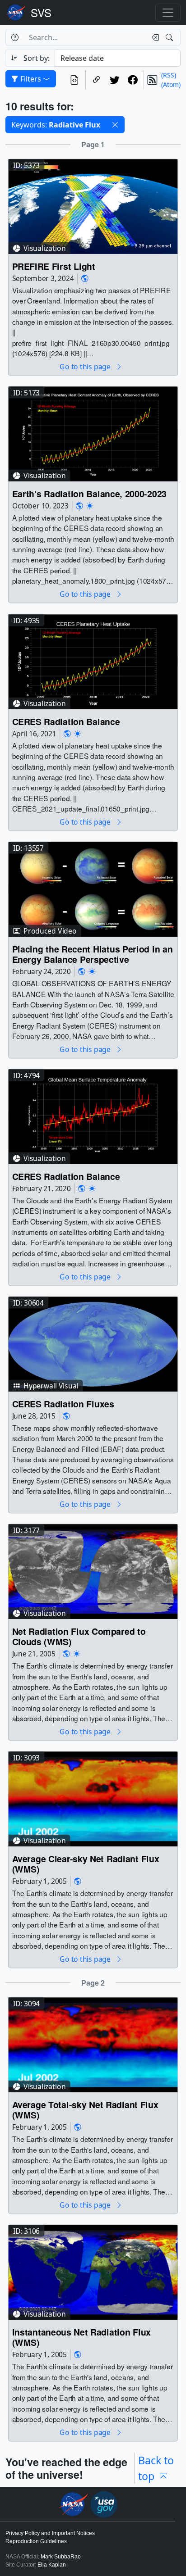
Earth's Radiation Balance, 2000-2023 (89, 494)
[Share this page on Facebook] (133, 80)
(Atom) (171, 84)
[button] (115, 125)
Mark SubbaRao (61, 2557)
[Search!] (170, 37)
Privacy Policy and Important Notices (50, 2533)
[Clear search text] (153, 37)
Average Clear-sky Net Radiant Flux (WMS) (86, 1864)
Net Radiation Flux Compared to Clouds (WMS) (79, 1637)
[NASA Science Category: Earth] (85, 279)
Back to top (156, 2468)
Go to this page (86, 367)
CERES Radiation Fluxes (63, 1404)
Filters (31, 79)
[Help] (15, 37)
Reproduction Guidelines (36, 2541)
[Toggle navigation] (168, 13)
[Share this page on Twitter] (115, 80)
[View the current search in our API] (74, 80)
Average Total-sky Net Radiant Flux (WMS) (85, 2110)
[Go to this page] (93, 206)
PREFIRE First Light (54, 266)
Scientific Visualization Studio (41, 13)
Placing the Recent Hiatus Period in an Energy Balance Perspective (93, 954)
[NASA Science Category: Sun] (90, 506)
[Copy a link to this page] (97, 80)
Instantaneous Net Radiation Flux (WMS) (81, 2338)
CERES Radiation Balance (66, 721)
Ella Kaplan (52, 2565)
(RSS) (169, 75)
